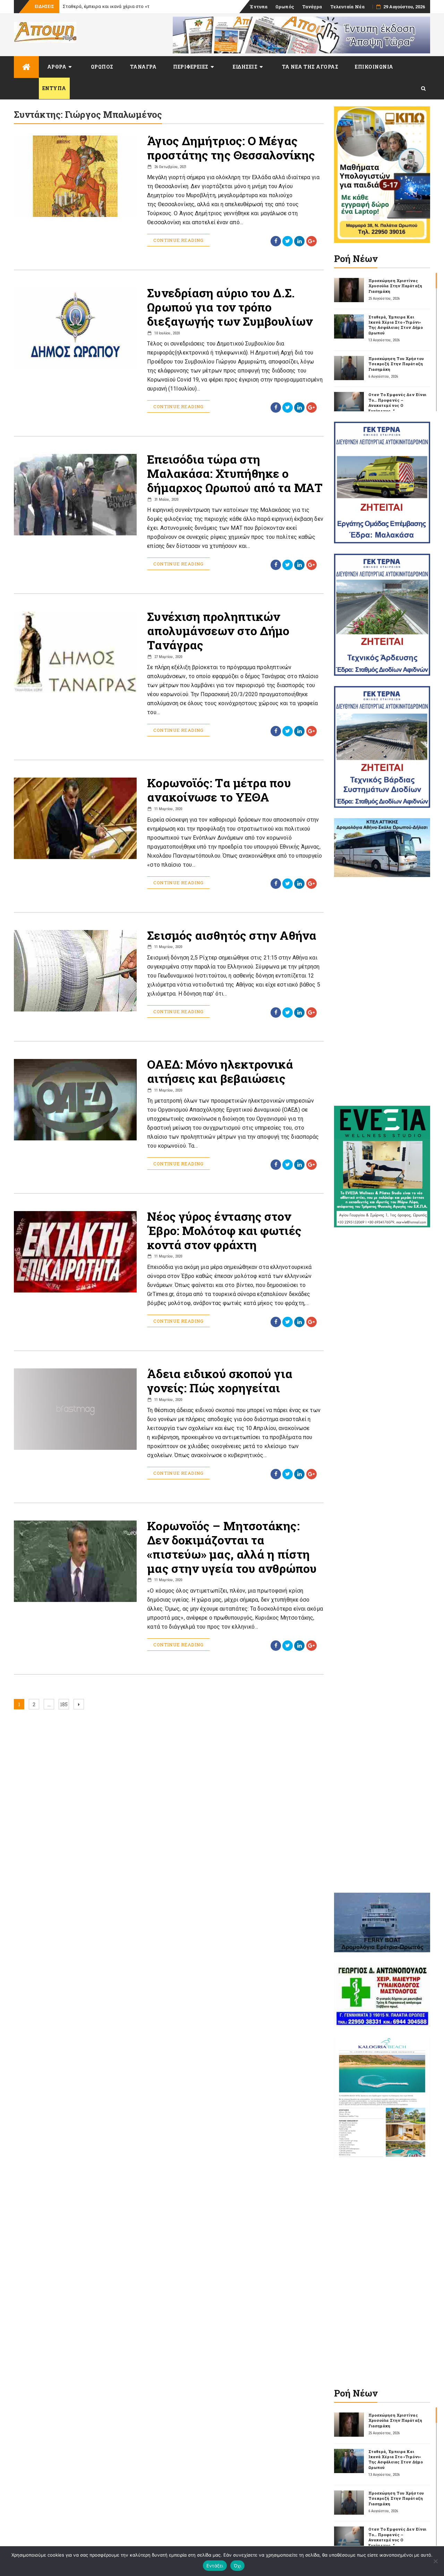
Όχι (238, 2566)
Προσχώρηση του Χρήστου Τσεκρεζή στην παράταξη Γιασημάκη (396, 364)
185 (65, 1704)
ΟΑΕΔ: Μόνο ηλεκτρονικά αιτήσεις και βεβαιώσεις (220, 1071)
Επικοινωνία (374, 67)
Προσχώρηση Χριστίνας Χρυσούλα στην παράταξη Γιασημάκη (395, 286)
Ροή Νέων (356, 259)
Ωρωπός (285, 7)
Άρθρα (57, 67)
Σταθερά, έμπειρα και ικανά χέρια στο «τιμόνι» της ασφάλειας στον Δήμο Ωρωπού (396, 325)
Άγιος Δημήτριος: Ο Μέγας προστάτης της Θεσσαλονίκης (231, 148)
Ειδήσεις (245, 67)
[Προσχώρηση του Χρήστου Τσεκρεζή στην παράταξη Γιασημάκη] (349, 368)
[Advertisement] (382, 991)
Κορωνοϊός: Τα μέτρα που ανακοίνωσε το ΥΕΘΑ (219, 790)
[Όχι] (435, 2561)
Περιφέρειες (191, 67)
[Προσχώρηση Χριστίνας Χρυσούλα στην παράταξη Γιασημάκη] (349, 290)
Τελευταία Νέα (347, 7)
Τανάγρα (312, 7)
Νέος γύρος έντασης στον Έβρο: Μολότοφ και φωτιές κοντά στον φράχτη (224, 1230)
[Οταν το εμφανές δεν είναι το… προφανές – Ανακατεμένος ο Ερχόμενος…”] (349, 404)
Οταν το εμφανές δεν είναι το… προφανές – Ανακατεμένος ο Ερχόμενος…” (398, 402)
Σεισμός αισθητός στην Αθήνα (232, 935)
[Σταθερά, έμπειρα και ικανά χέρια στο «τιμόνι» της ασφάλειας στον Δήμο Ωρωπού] (349, 326)
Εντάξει (215, 2566)
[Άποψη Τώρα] (26, 67)
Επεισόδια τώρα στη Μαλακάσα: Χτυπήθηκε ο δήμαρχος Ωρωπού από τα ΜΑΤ (235, 473)
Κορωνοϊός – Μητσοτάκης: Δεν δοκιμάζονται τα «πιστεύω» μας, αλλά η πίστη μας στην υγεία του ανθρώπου (232, 1547)
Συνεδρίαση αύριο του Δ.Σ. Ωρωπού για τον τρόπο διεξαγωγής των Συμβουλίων (230, 307)
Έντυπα (259, 7)
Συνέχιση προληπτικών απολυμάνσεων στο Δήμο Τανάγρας (218, 630)
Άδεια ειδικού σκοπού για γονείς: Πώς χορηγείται (220, 1381)
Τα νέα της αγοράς (310, 67)
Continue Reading (178, 240)
